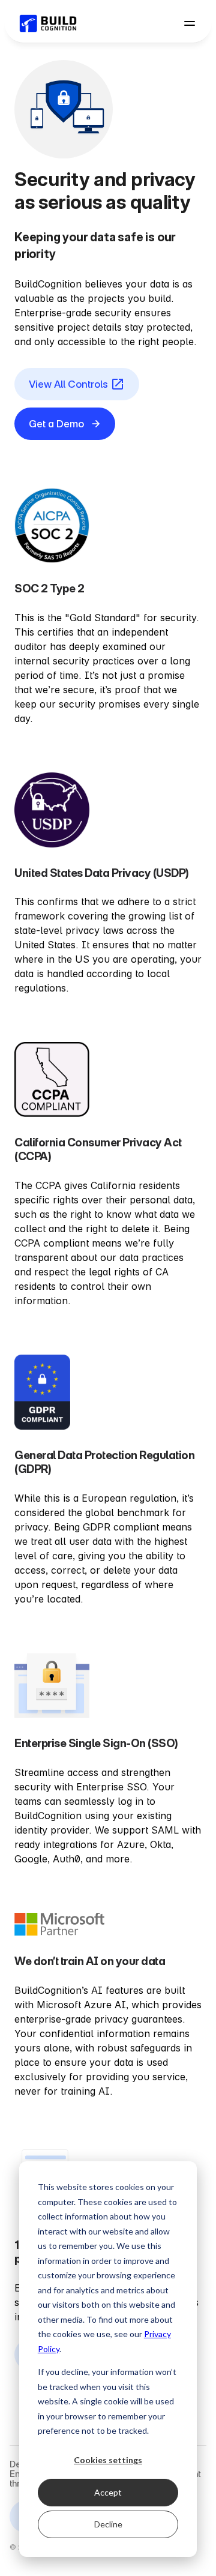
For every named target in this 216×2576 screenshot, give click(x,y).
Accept (108, 2492)
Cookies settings (108, 2460)
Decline (108, 2524)
